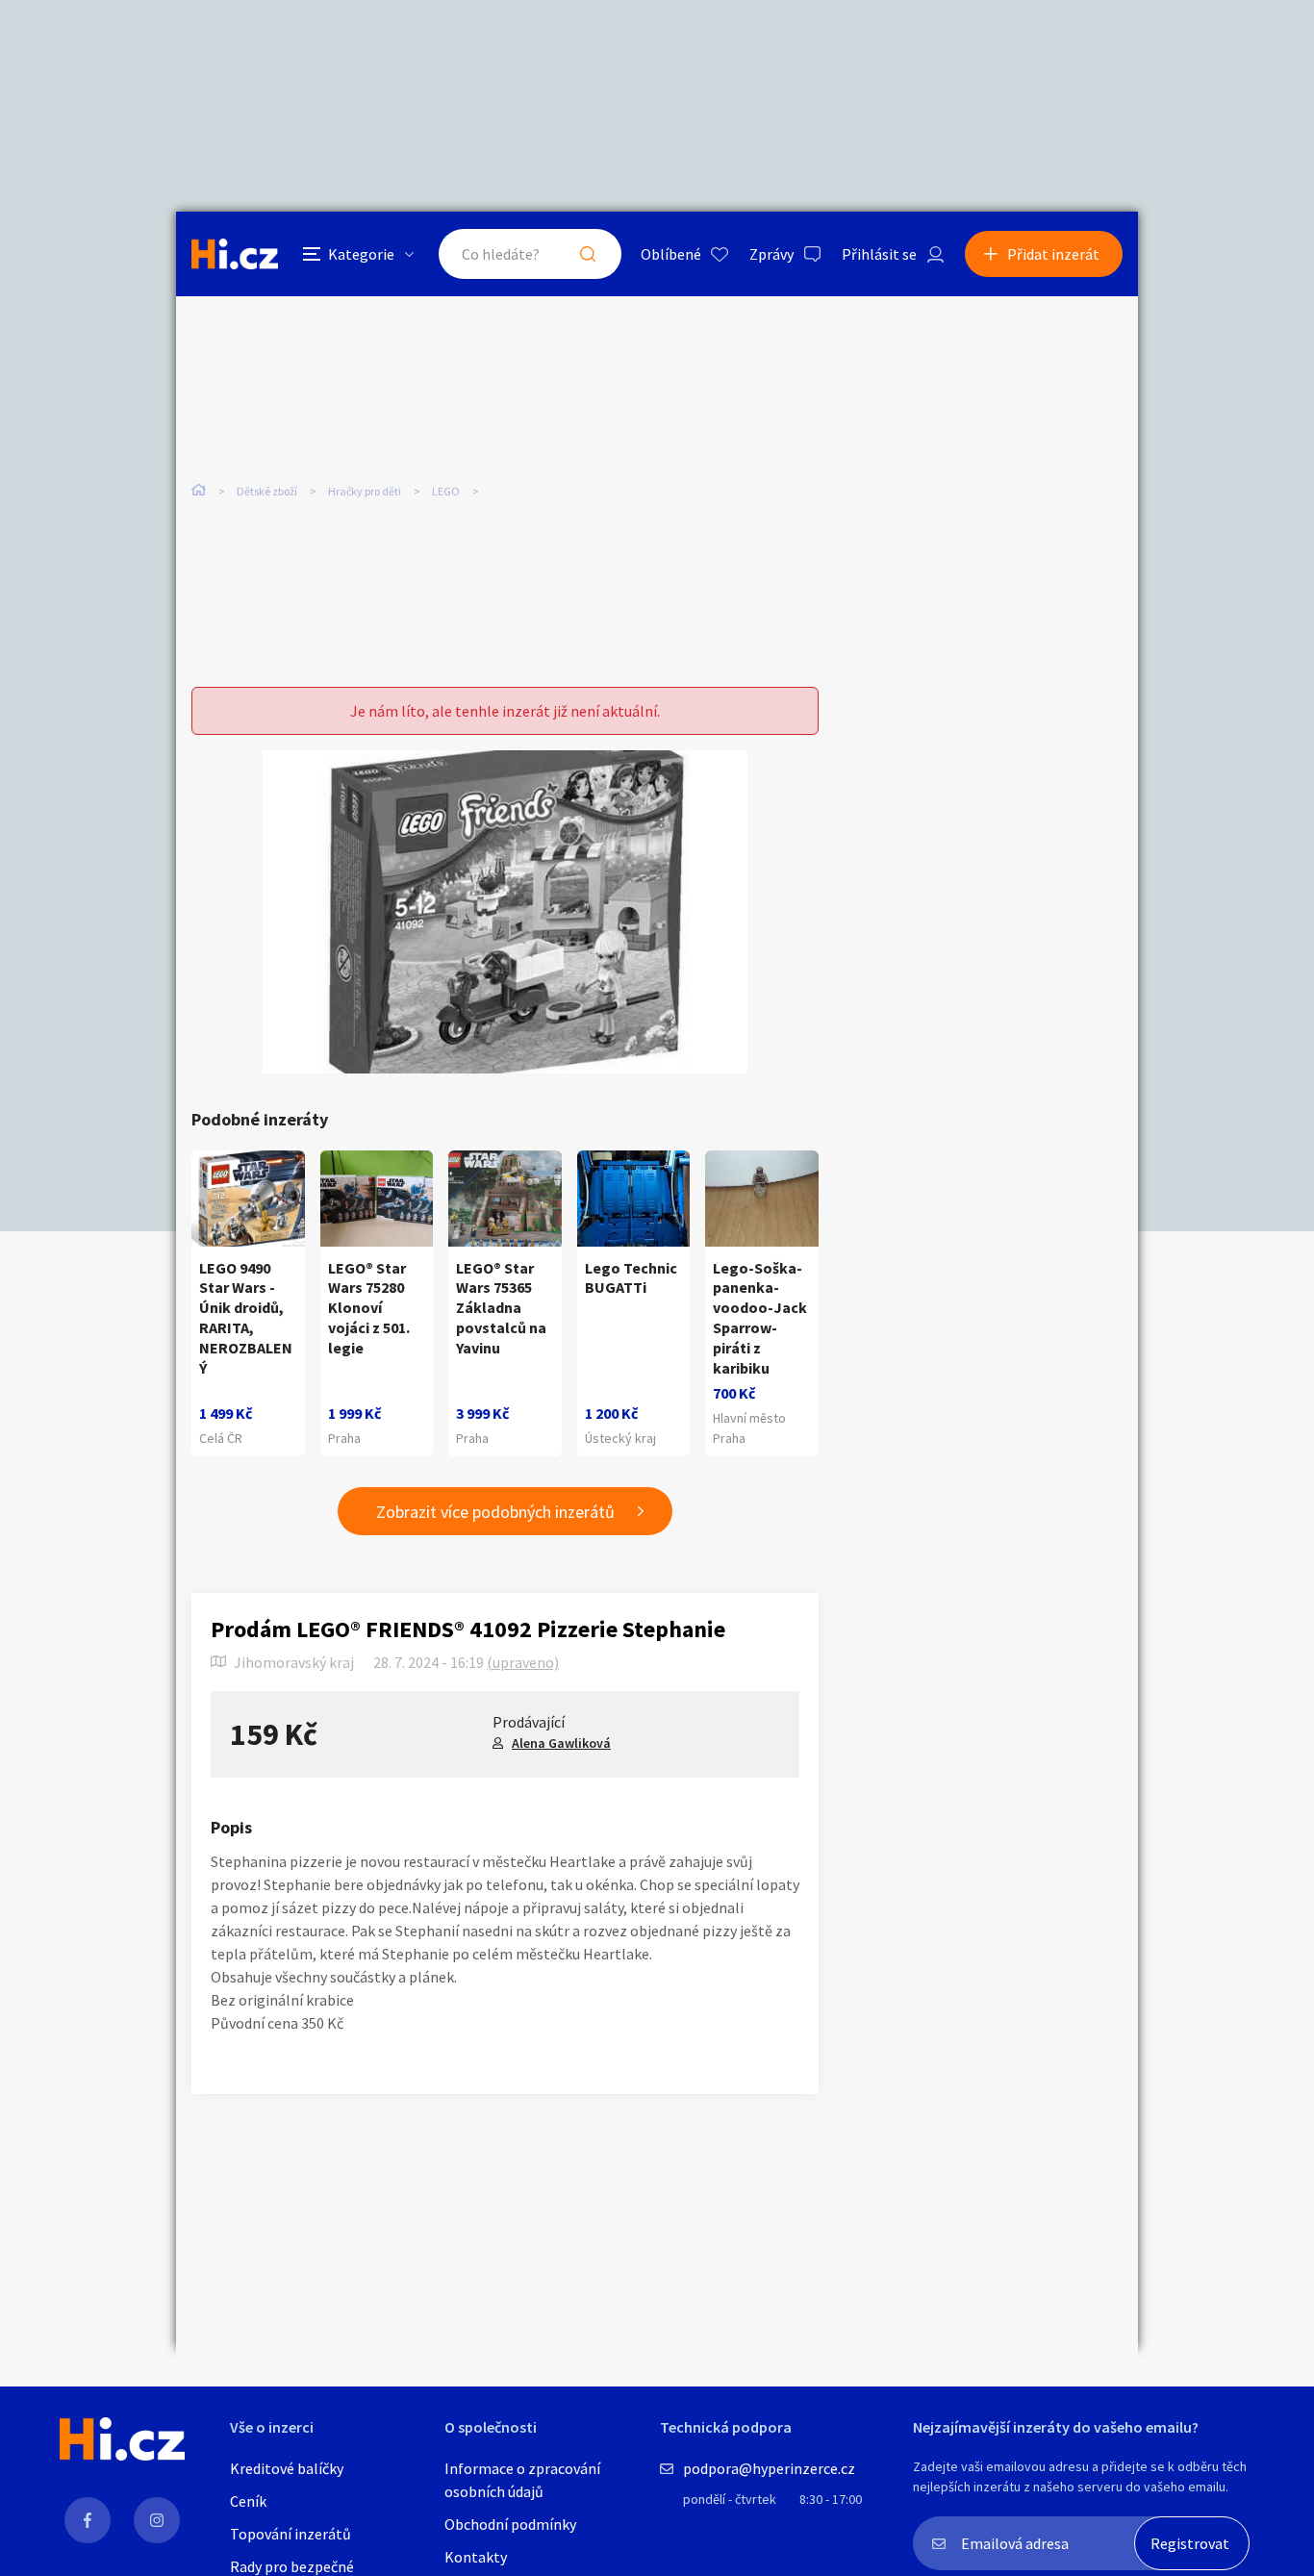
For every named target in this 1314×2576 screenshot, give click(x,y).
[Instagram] (157, 2520)
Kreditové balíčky (287, 2468)
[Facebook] (88, 2520)
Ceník (248, 2501)
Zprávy (771, 254)
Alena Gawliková (561, 1743)
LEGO (446, 491)
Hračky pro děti (365, 491)
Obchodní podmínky (510, 2524)
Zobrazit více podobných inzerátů (495, 1512)
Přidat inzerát (1053, 254)
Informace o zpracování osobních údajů (522, 2480)
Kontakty (476, 2557)
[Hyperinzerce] (235, 253)
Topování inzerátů (291, 2534)
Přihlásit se (879, 254)
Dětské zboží (267, 491)
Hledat (588, 254)
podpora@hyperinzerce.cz (769, 2468)
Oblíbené (671, 254)
